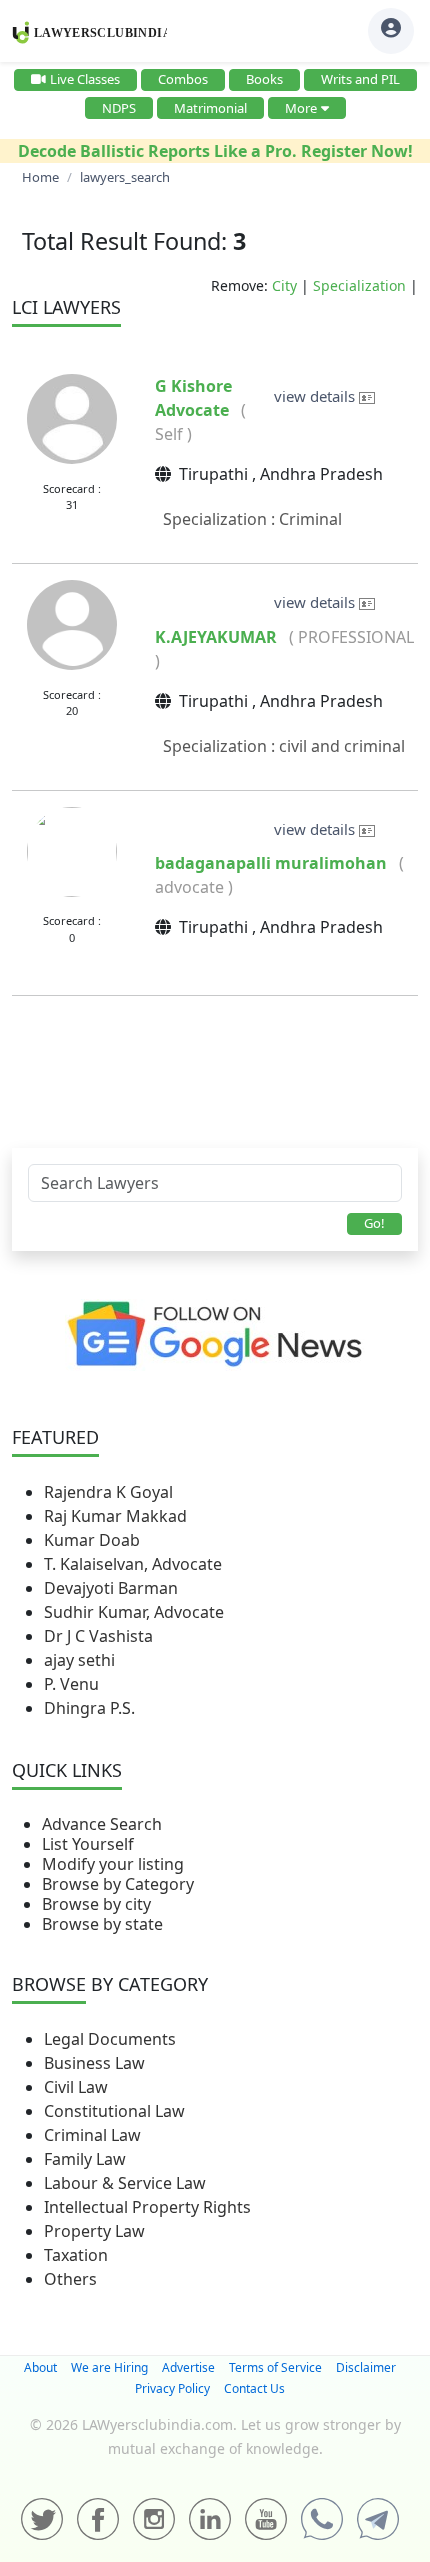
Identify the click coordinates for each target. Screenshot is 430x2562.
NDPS (119, 108)
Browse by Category (118, 1884)
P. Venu (71, 1684)
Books (264, 79)
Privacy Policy (172, 2388)
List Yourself (88, 1844)
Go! (374, 1223)
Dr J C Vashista (98, 1636)
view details (316, 396)
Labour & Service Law (125, 2183)
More (301, 108)
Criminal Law (92, 2135)
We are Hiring (109, 2367)
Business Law (94, 2063)
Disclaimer (366, 2367)
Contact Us (254, 2388)
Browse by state (102, 1924)
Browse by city (96, 1904)
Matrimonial (210, 108)
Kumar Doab (92, 1540)
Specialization (359, 285)
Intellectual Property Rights (147, 2207)
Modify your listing (113, 1864)
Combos (183, 79)
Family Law (85, 2159)
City (284, 285)
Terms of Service (275, 2367)
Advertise (188, 2367)
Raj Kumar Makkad (115, 1516)
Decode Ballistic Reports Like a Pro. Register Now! (215, 151)
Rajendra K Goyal (108, 1492)
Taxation (76, 2255)
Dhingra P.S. (89, 1708)
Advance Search (102, 1824)
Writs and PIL (360, 79)
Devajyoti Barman (111, 1588)
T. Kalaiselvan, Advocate (133, 1564)
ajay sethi (79, 1660)
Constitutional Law (114, 2111)
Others (70, 2279)
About (40, 2367)
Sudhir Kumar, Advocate (134, 1612)
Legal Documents (110, 2039)
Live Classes (85, 79)
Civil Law (76, 2087)
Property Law (94, 2231)
